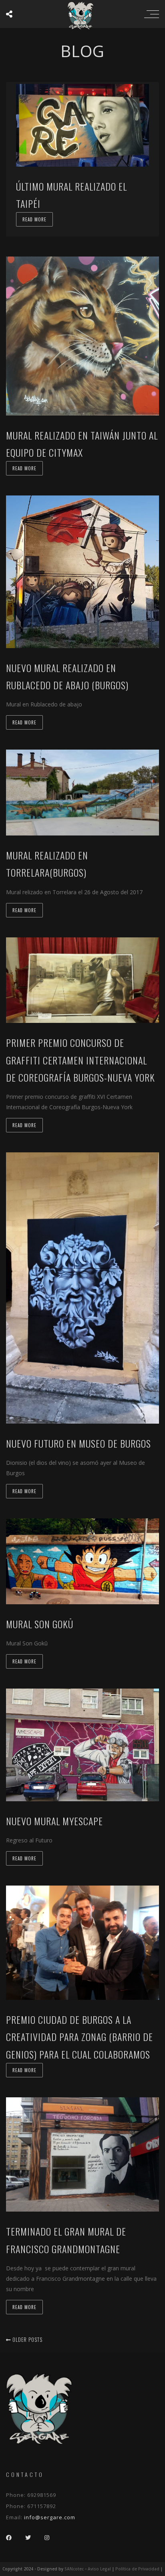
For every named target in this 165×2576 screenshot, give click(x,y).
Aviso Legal (99, 2569)
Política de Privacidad (137, 2569)
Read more (34, 219)
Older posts (27, 2339)
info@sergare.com (50, 2517)
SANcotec (74, 2569)
